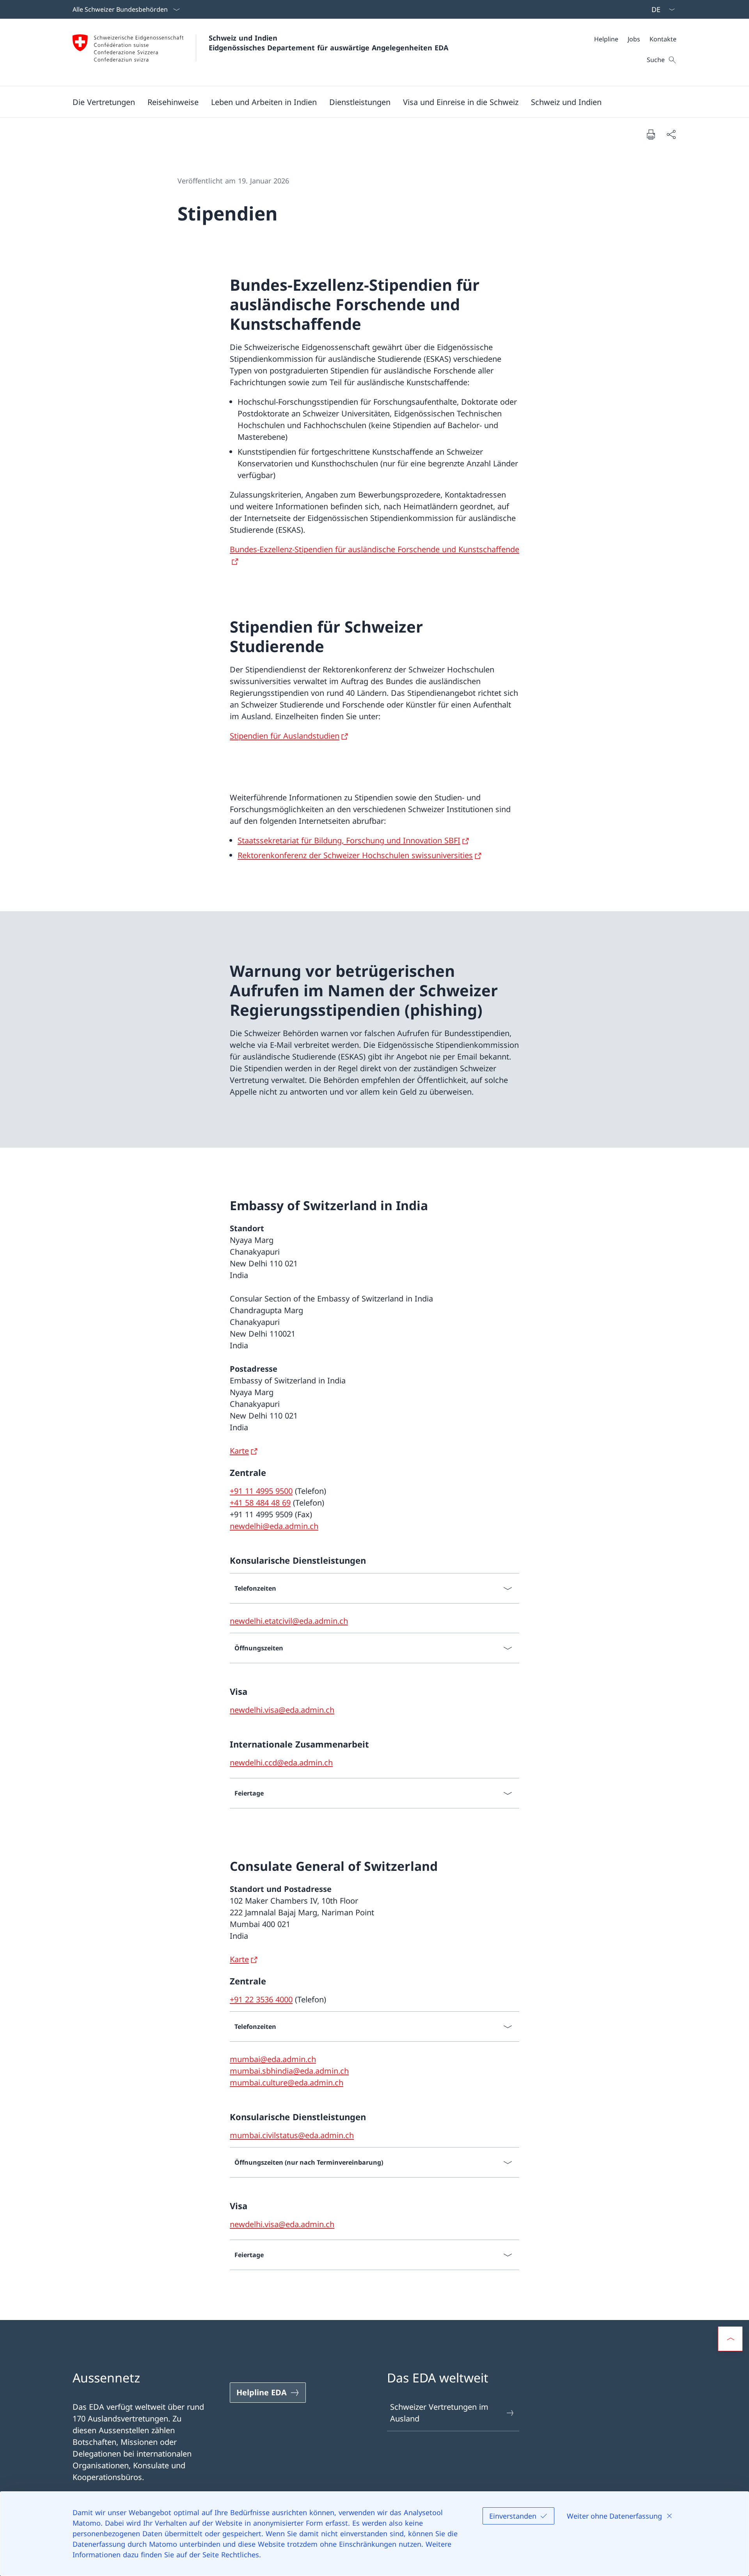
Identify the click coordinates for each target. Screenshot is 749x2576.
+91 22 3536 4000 (261, 1999)
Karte (239, 1451)
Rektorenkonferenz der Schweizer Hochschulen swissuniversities (355, 855)
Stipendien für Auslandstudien (285, 736)
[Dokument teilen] (671, 134)
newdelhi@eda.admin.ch (274, 1526)
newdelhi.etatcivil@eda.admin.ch (289, 1621)
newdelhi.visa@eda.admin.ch (282, 1710)
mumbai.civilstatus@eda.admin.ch (292, 2135)
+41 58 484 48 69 (260, 1503)
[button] (104, 102)
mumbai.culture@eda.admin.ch (287, 2083)
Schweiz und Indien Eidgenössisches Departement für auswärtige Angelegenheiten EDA (328, 43)
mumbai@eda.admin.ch (273, 2059)
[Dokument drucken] (651, 134)
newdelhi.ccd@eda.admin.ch (281, 1763)
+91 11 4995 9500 (261, 1491)
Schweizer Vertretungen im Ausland (439, 2413)
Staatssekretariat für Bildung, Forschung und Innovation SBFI (349, 840)
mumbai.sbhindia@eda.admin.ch (289, 2071)
